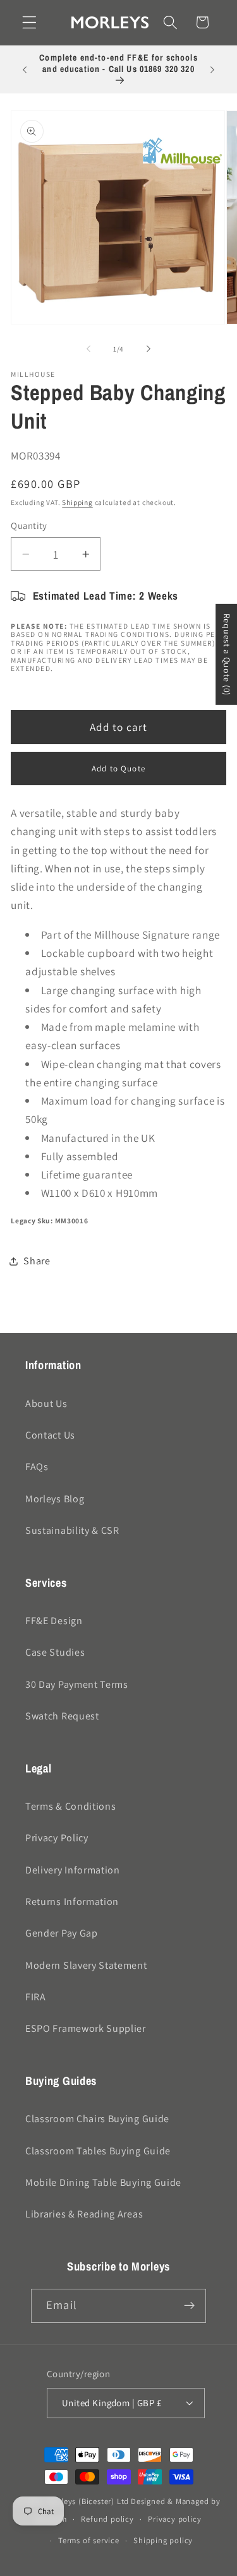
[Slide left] (88, 349)
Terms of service (89, 2540)
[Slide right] (149, 349)
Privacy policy (174, 2519)
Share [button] (37, 1261)
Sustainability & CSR (72, 1530)
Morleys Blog (55, 1499)
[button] (29, 22)
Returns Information (72, 1902)
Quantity (29, 525)
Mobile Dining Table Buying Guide (103, 2182)
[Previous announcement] (25, 69)
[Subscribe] (189, 2306)
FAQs (37, 1467)
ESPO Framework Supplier (86, 2028)
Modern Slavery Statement (86, 1965)
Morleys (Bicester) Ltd (88, 2501)
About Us (46, 1404)
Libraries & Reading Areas (84, 2214)
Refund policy (107, 2519)
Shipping (77, 502)
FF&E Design (54, 1621)
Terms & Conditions (70, 1806)
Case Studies (55, 1652)
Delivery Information (73, 1870)
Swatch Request (62, 1716)
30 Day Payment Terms (77, 1684)
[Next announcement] (212, 69)
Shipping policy (163, 2540)
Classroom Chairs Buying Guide (97, 2119)
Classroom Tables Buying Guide (98, 2151)
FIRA (36, 1997)
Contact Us (50, 1435)
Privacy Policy (57, 1838)
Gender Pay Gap (62, 1933)
